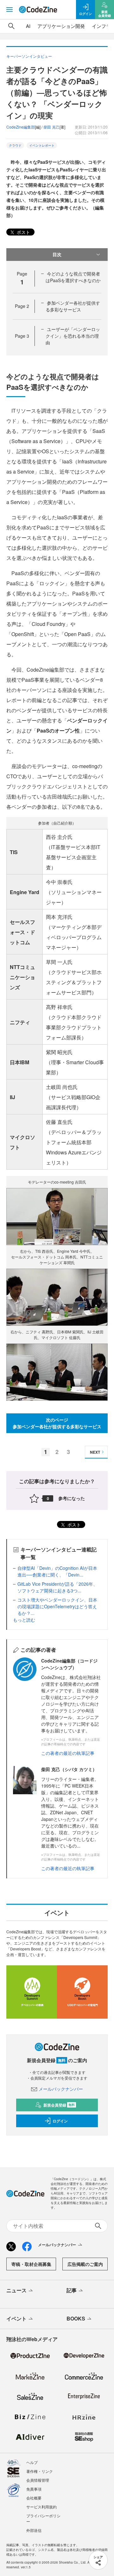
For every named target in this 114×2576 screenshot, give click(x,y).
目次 (57, 254)
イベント (16, 2318)
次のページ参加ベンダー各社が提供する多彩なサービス (57, 1423)
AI (28, 26)
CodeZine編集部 (21, 127)
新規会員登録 (59, 2105)
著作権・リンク (40, 2471)
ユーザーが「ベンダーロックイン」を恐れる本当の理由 (73, 336)
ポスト (23, 232)
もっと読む (24, 1620)
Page (22, 306)
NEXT (95, 1452)
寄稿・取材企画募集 (31, 2264)
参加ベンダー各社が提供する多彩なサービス (73, 306)
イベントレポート (42, 145)
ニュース (16, 2290)
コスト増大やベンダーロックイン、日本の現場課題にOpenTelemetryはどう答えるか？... (57, 1606)
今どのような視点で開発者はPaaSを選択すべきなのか (73, 277)
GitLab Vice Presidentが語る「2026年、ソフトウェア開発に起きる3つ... (57, 1587)
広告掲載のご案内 (85, 2264)
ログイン (60, 2121)
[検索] (11, 26)
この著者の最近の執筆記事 (68, 1753)
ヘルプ (32, 2462)
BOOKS (76, 2318)
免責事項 (34, 2489)
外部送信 (34, 2530)
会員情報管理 (38, 2480)
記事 (72, 2290)
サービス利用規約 (41, 2507)
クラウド (15, 145)
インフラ (101, 26)
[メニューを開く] (9, 10)
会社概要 (34, 2498)
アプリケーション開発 (61, 26)
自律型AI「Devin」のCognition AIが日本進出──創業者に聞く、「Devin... (57, 1571)
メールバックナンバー (61, 2089)
